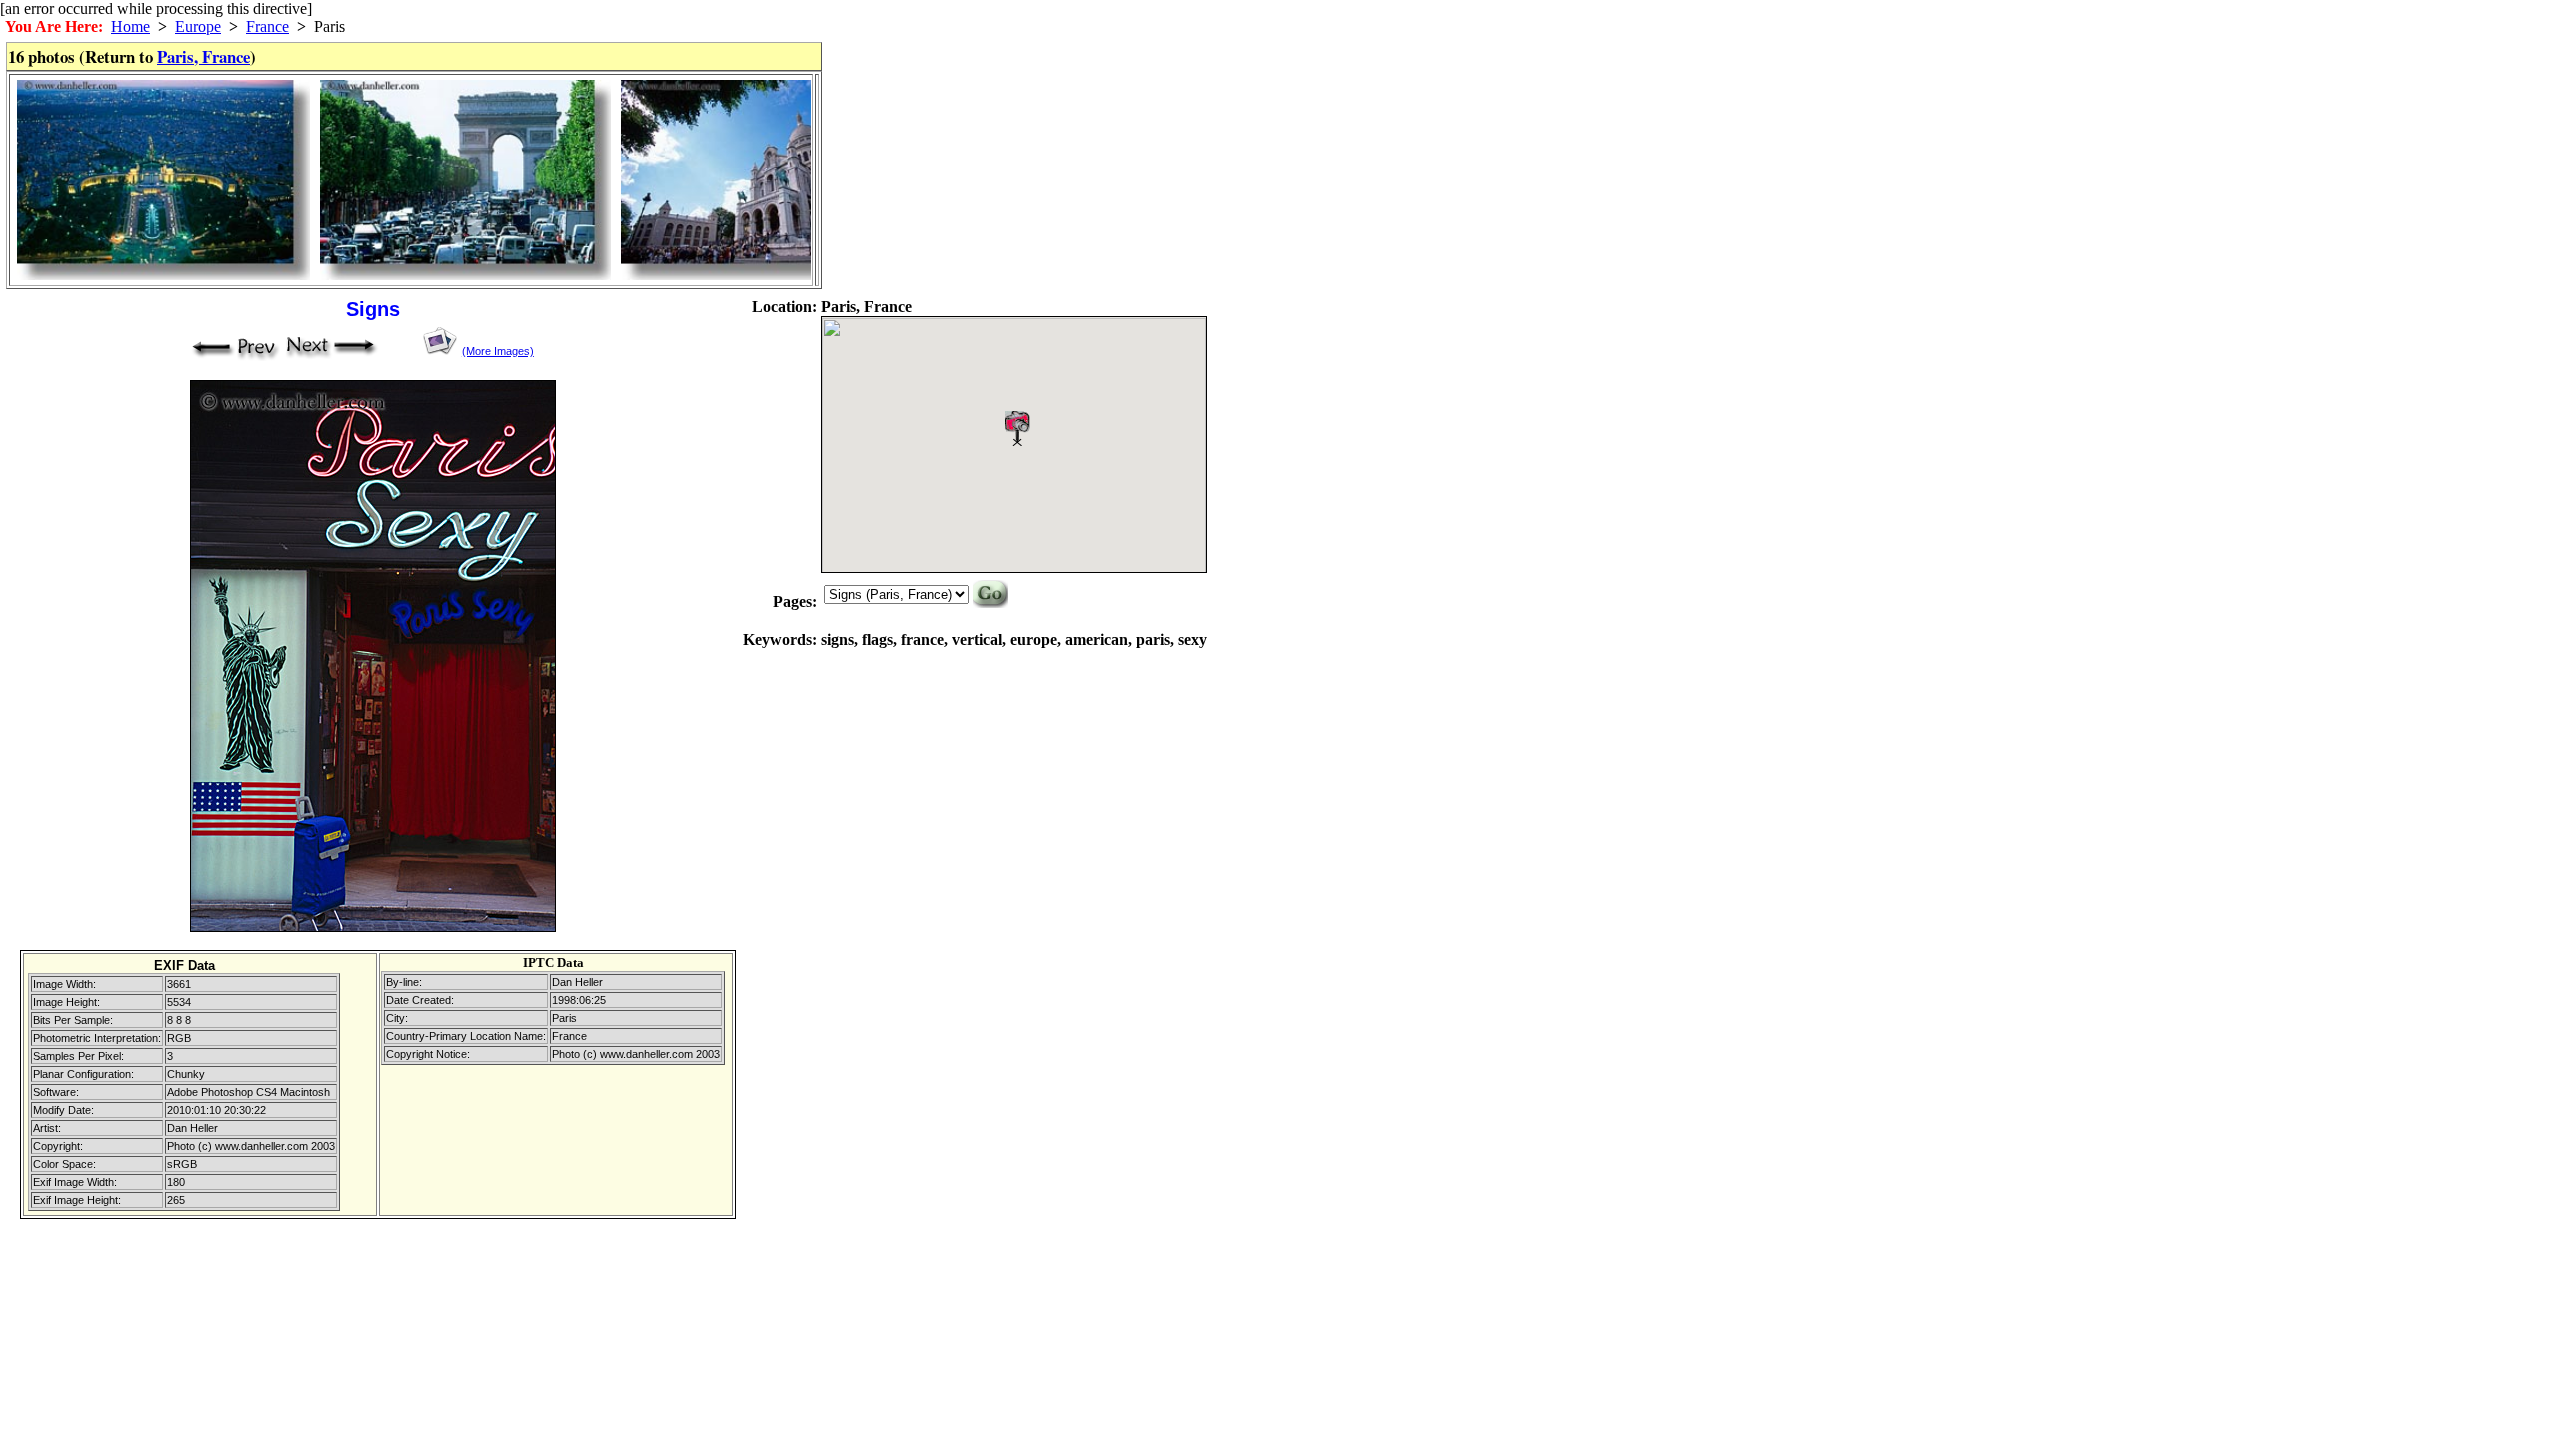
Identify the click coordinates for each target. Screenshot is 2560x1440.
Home (130, 26)
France (267, 26)
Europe (198, 26)
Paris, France (203, 56)
